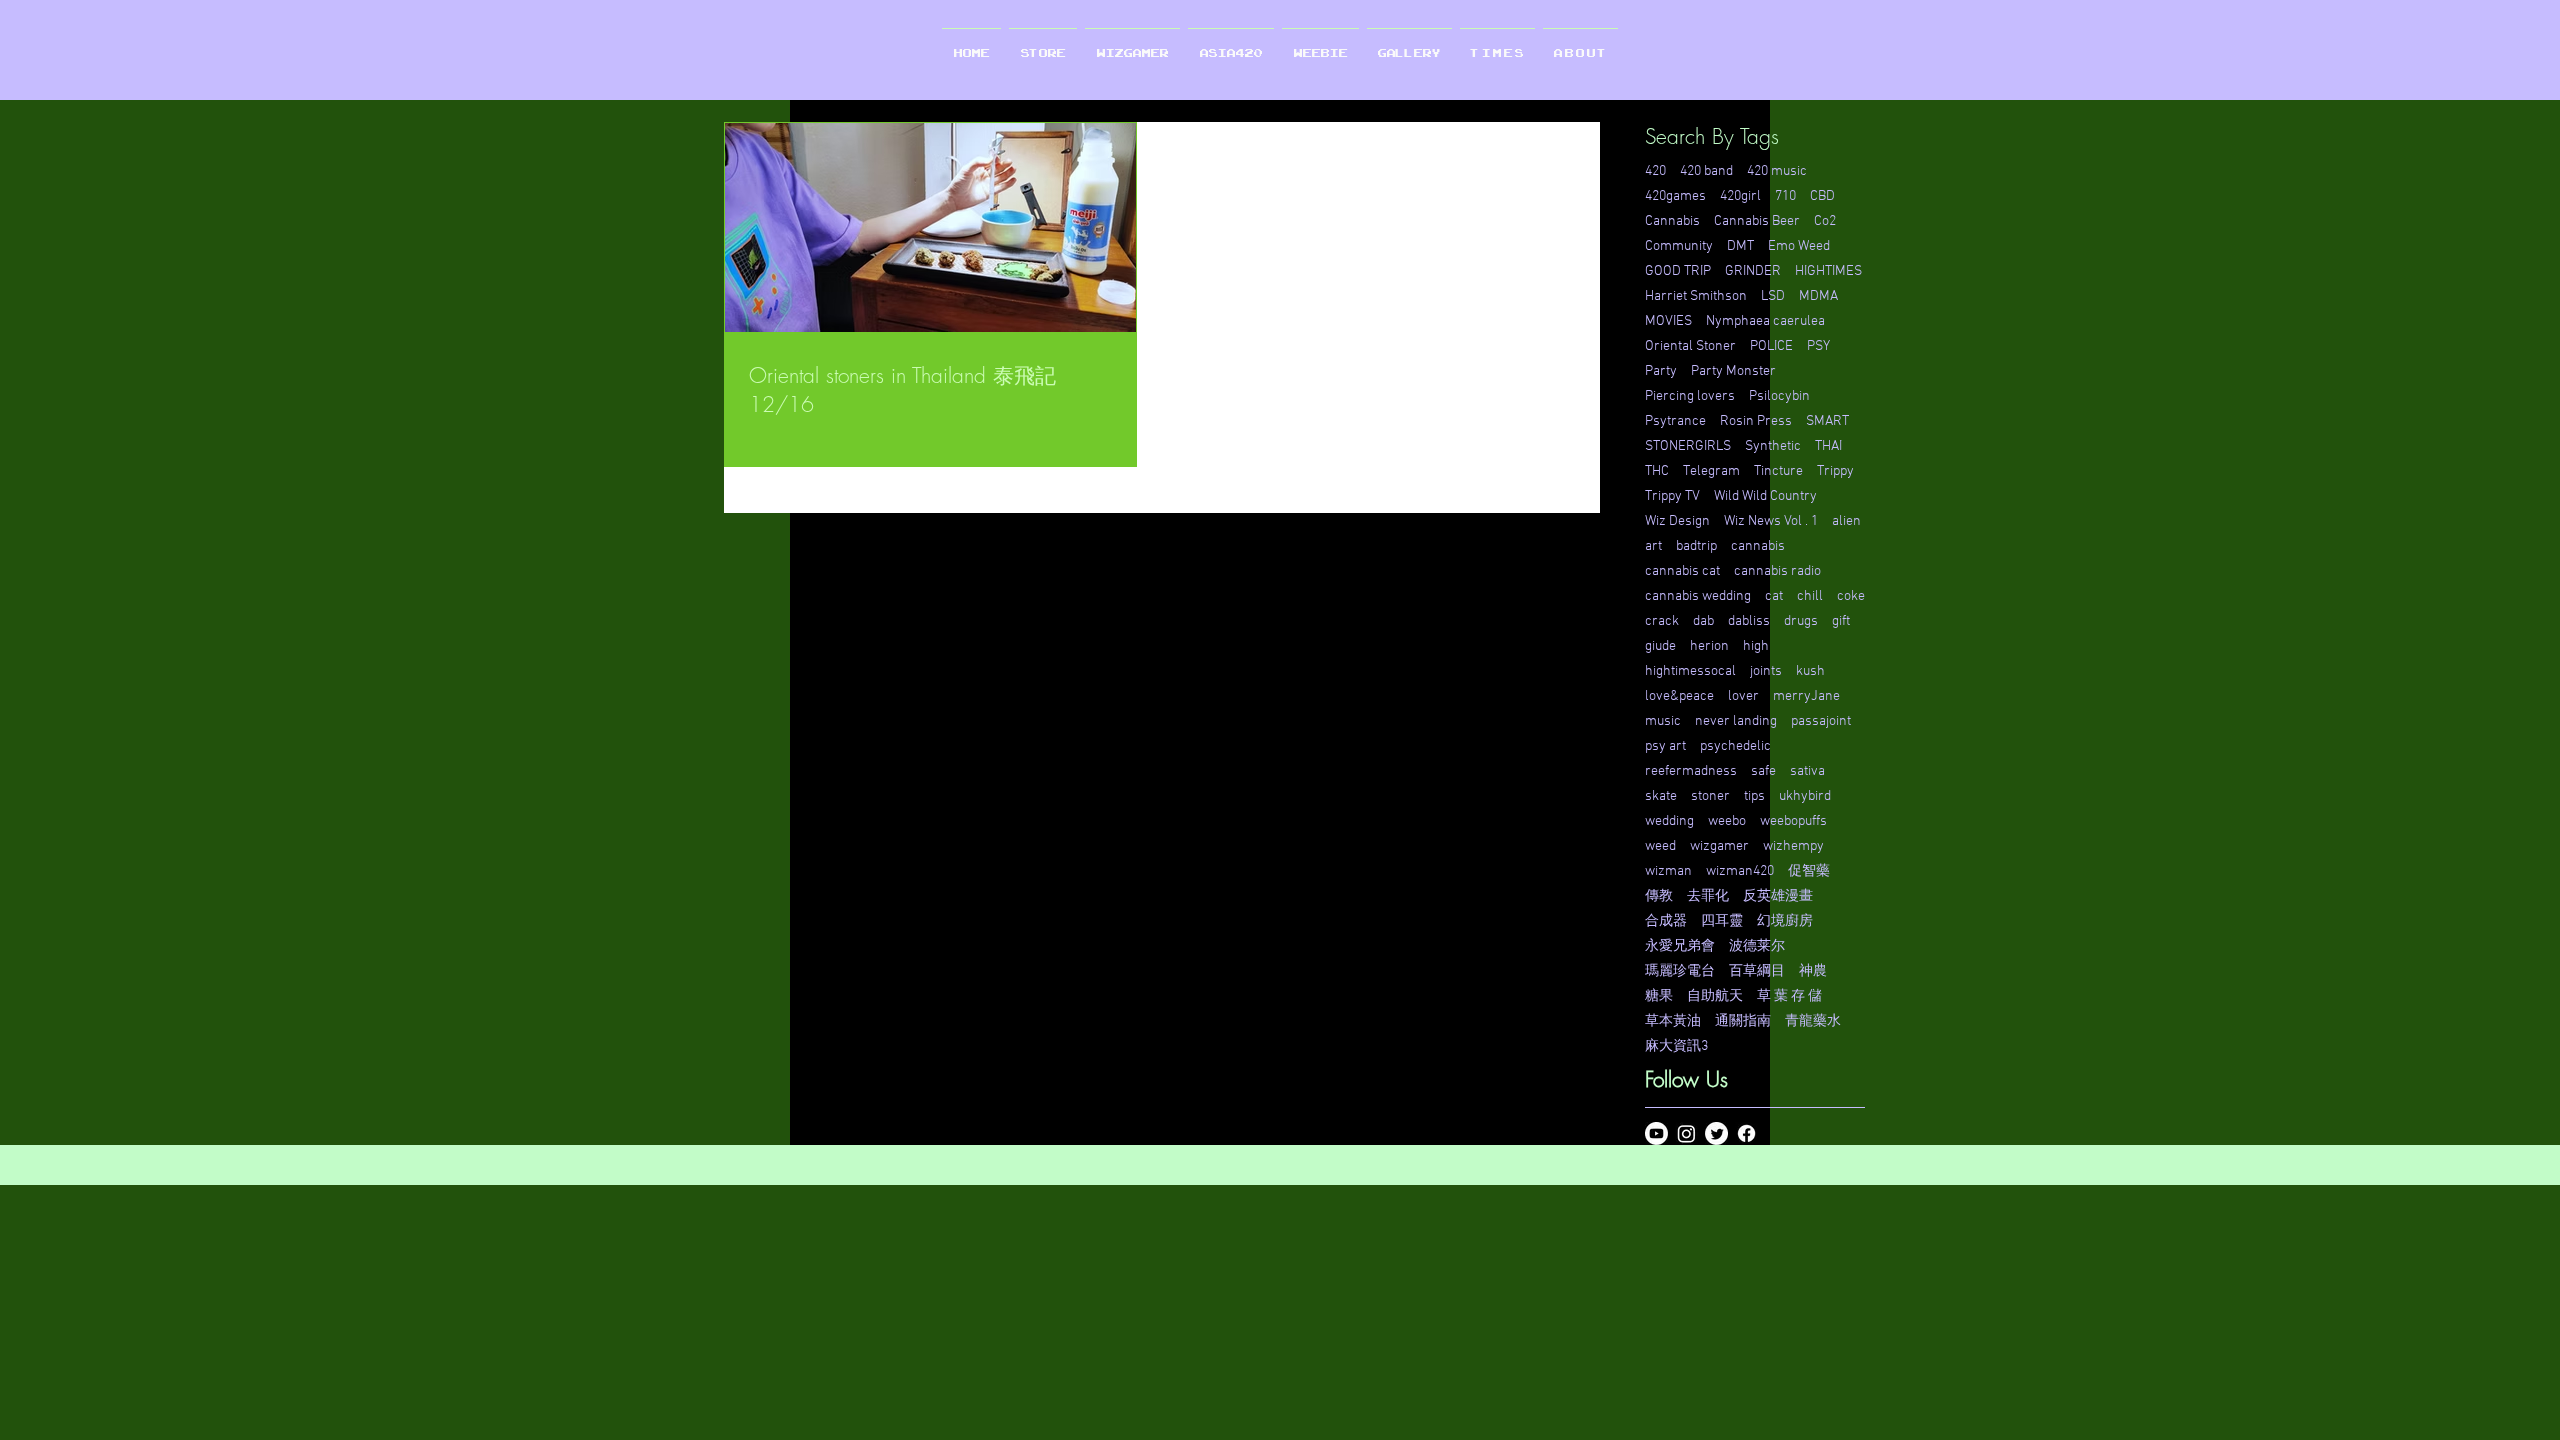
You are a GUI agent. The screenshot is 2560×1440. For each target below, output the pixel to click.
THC (1657, 471)
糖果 (1659, 996)
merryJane (1806, 696)
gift (1841, 621)
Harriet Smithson (1696, 296)
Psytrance (1675, 421)
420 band (1706, 171)
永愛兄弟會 (1680, 946)
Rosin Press (1756, 421)
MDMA (1818, 296)
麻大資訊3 (1676, 1046)
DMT (1740, 246)
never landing (1736, 721)
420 (1655, 171)
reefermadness (1691, 771)
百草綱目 (1757, 971)
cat (1774, 596)
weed (1660, 846)
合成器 (1666, 921)
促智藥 (1809, 871)
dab (1703, 621)
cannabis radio (1777, 571)
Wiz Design (1677, 521)
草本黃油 (1673, 1021)
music (1663, 721)
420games (1675, 196)
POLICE (1771, 346)
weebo (1727, 821)
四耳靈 (1722, 921)
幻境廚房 (1785, 921)
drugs (1801, 621)
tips (1754, 796)
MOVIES (1668, 321)
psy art (1665, 746)
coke (1851, 596)
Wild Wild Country (1765, 496)
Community (1679, 246)
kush (1810, 671)
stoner (1710, 796)
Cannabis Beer (1757, 221)
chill (1810, 596)
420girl (1740, 196)
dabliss (1749, 621)
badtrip (1696, 546)
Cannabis (1672, 221)
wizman (1668, 871)
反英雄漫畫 (1778, 896)
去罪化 (1708, 896)
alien (1846, 521)
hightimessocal (1690, 671)
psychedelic (1735, 746)
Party (1661, 371)
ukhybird (1805, 796)
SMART (1827, 421)
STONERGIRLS (1688, 446)
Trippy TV (1672, 496)
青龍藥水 (1813, 1021)
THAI (1828, 446)
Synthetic (1773, 446)
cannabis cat (1682, 571)
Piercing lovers (1690, 396)
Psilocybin (1779, 396)
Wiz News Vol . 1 (1771, 521)
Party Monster (1733, 371)
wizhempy (1793, 846)
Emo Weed (1799, 246)
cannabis (1758, 546)
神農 (1813, 971)
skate (1661, 796)
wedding (1669, 821)
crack (1662, 621)
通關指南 (1743, 1021)
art (1653, 546)
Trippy (1835, 471)
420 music (1777, 171)
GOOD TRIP (1678, 271)
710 (1785, 196)
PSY (1818, 346)
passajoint (1821, 721)
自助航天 (1715, 996)
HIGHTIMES (1828, 271)
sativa (1807, 771)
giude (1660, 646)
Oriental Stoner (1690, 346)
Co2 (1825, 221)
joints (1766, 671)
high (1756, 646)
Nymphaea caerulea (1765, 321)
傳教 (1659, 896)
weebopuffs (1793, 821)
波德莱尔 (1757, 946)
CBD (1822, 196)
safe (1763, 771)
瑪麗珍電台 (1680, 971)
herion (1709, 646)
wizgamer (1719, 846)
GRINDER (1753, 271)
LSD (1773, 296)
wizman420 (1740, 871)
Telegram (1711, 471)
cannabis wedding (1698, 596)
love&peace (1679, 696)
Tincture (1778, 471)
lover (1743, 696)
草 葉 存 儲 (1789, 996)
